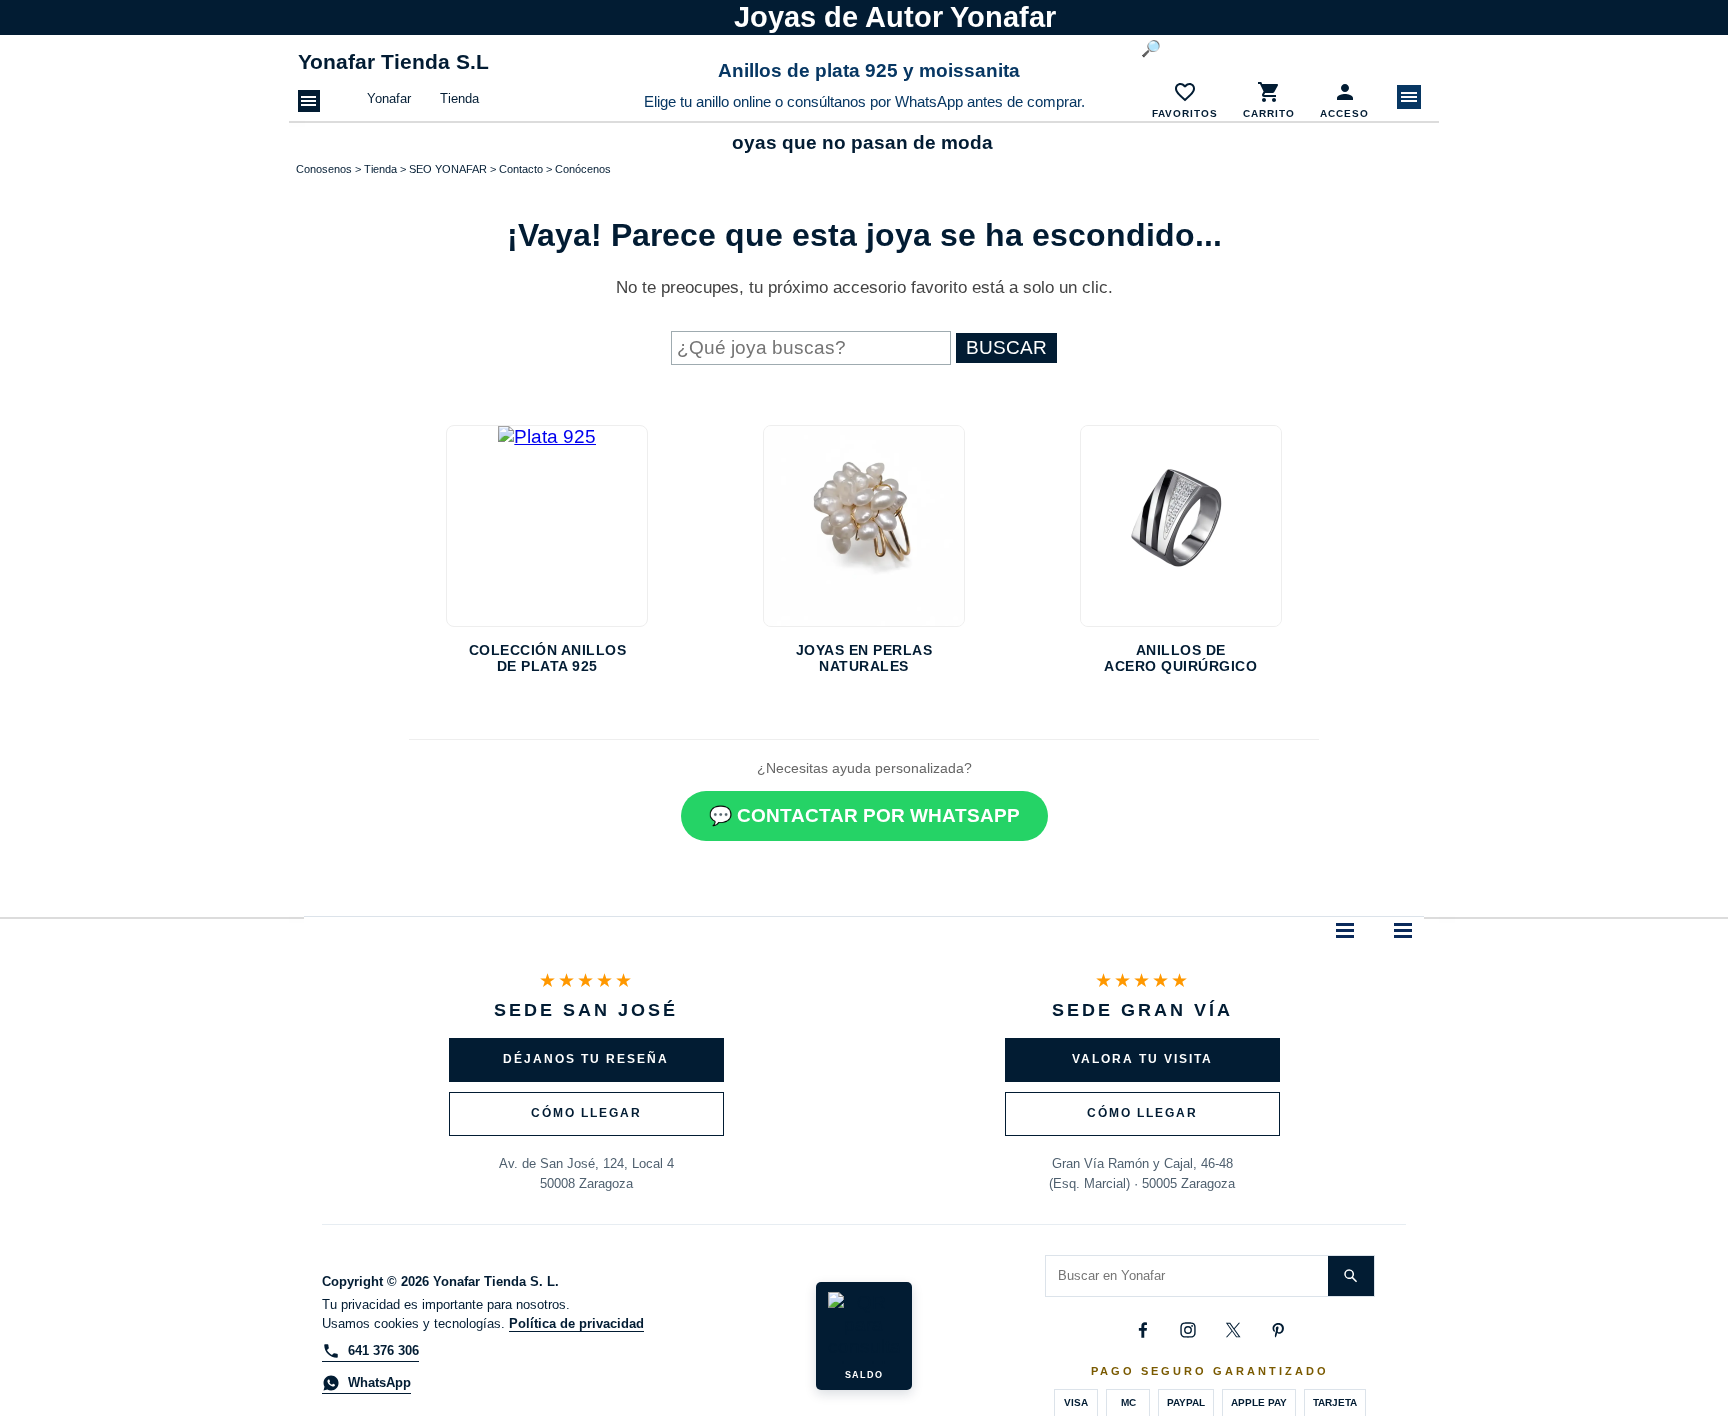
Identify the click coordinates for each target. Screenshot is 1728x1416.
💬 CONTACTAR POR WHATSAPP (864, 815)
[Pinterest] (1278, 1330)
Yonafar (389, 98)
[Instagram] (1188, 1330)
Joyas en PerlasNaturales (864, 658)
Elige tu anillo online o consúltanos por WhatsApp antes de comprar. (864, 102)
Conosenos (324, 169)
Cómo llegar (586, 1113)
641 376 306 (383, 1350)
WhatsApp (379, 1382)
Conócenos (583, 169)
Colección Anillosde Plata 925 (548, 658)
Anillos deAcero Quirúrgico (1180, 658)
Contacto (521, 169)
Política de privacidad (576, 1323)
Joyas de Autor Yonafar (895, 16)
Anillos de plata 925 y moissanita (869, 70)
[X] (1233, 1330)
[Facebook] (1143, 1330)
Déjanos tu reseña (586, 1059)
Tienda (459, 98)
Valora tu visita (1142, 1059)
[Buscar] (1351, 1276)
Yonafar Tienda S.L (393, 62)
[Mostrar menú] (1409, 97)
